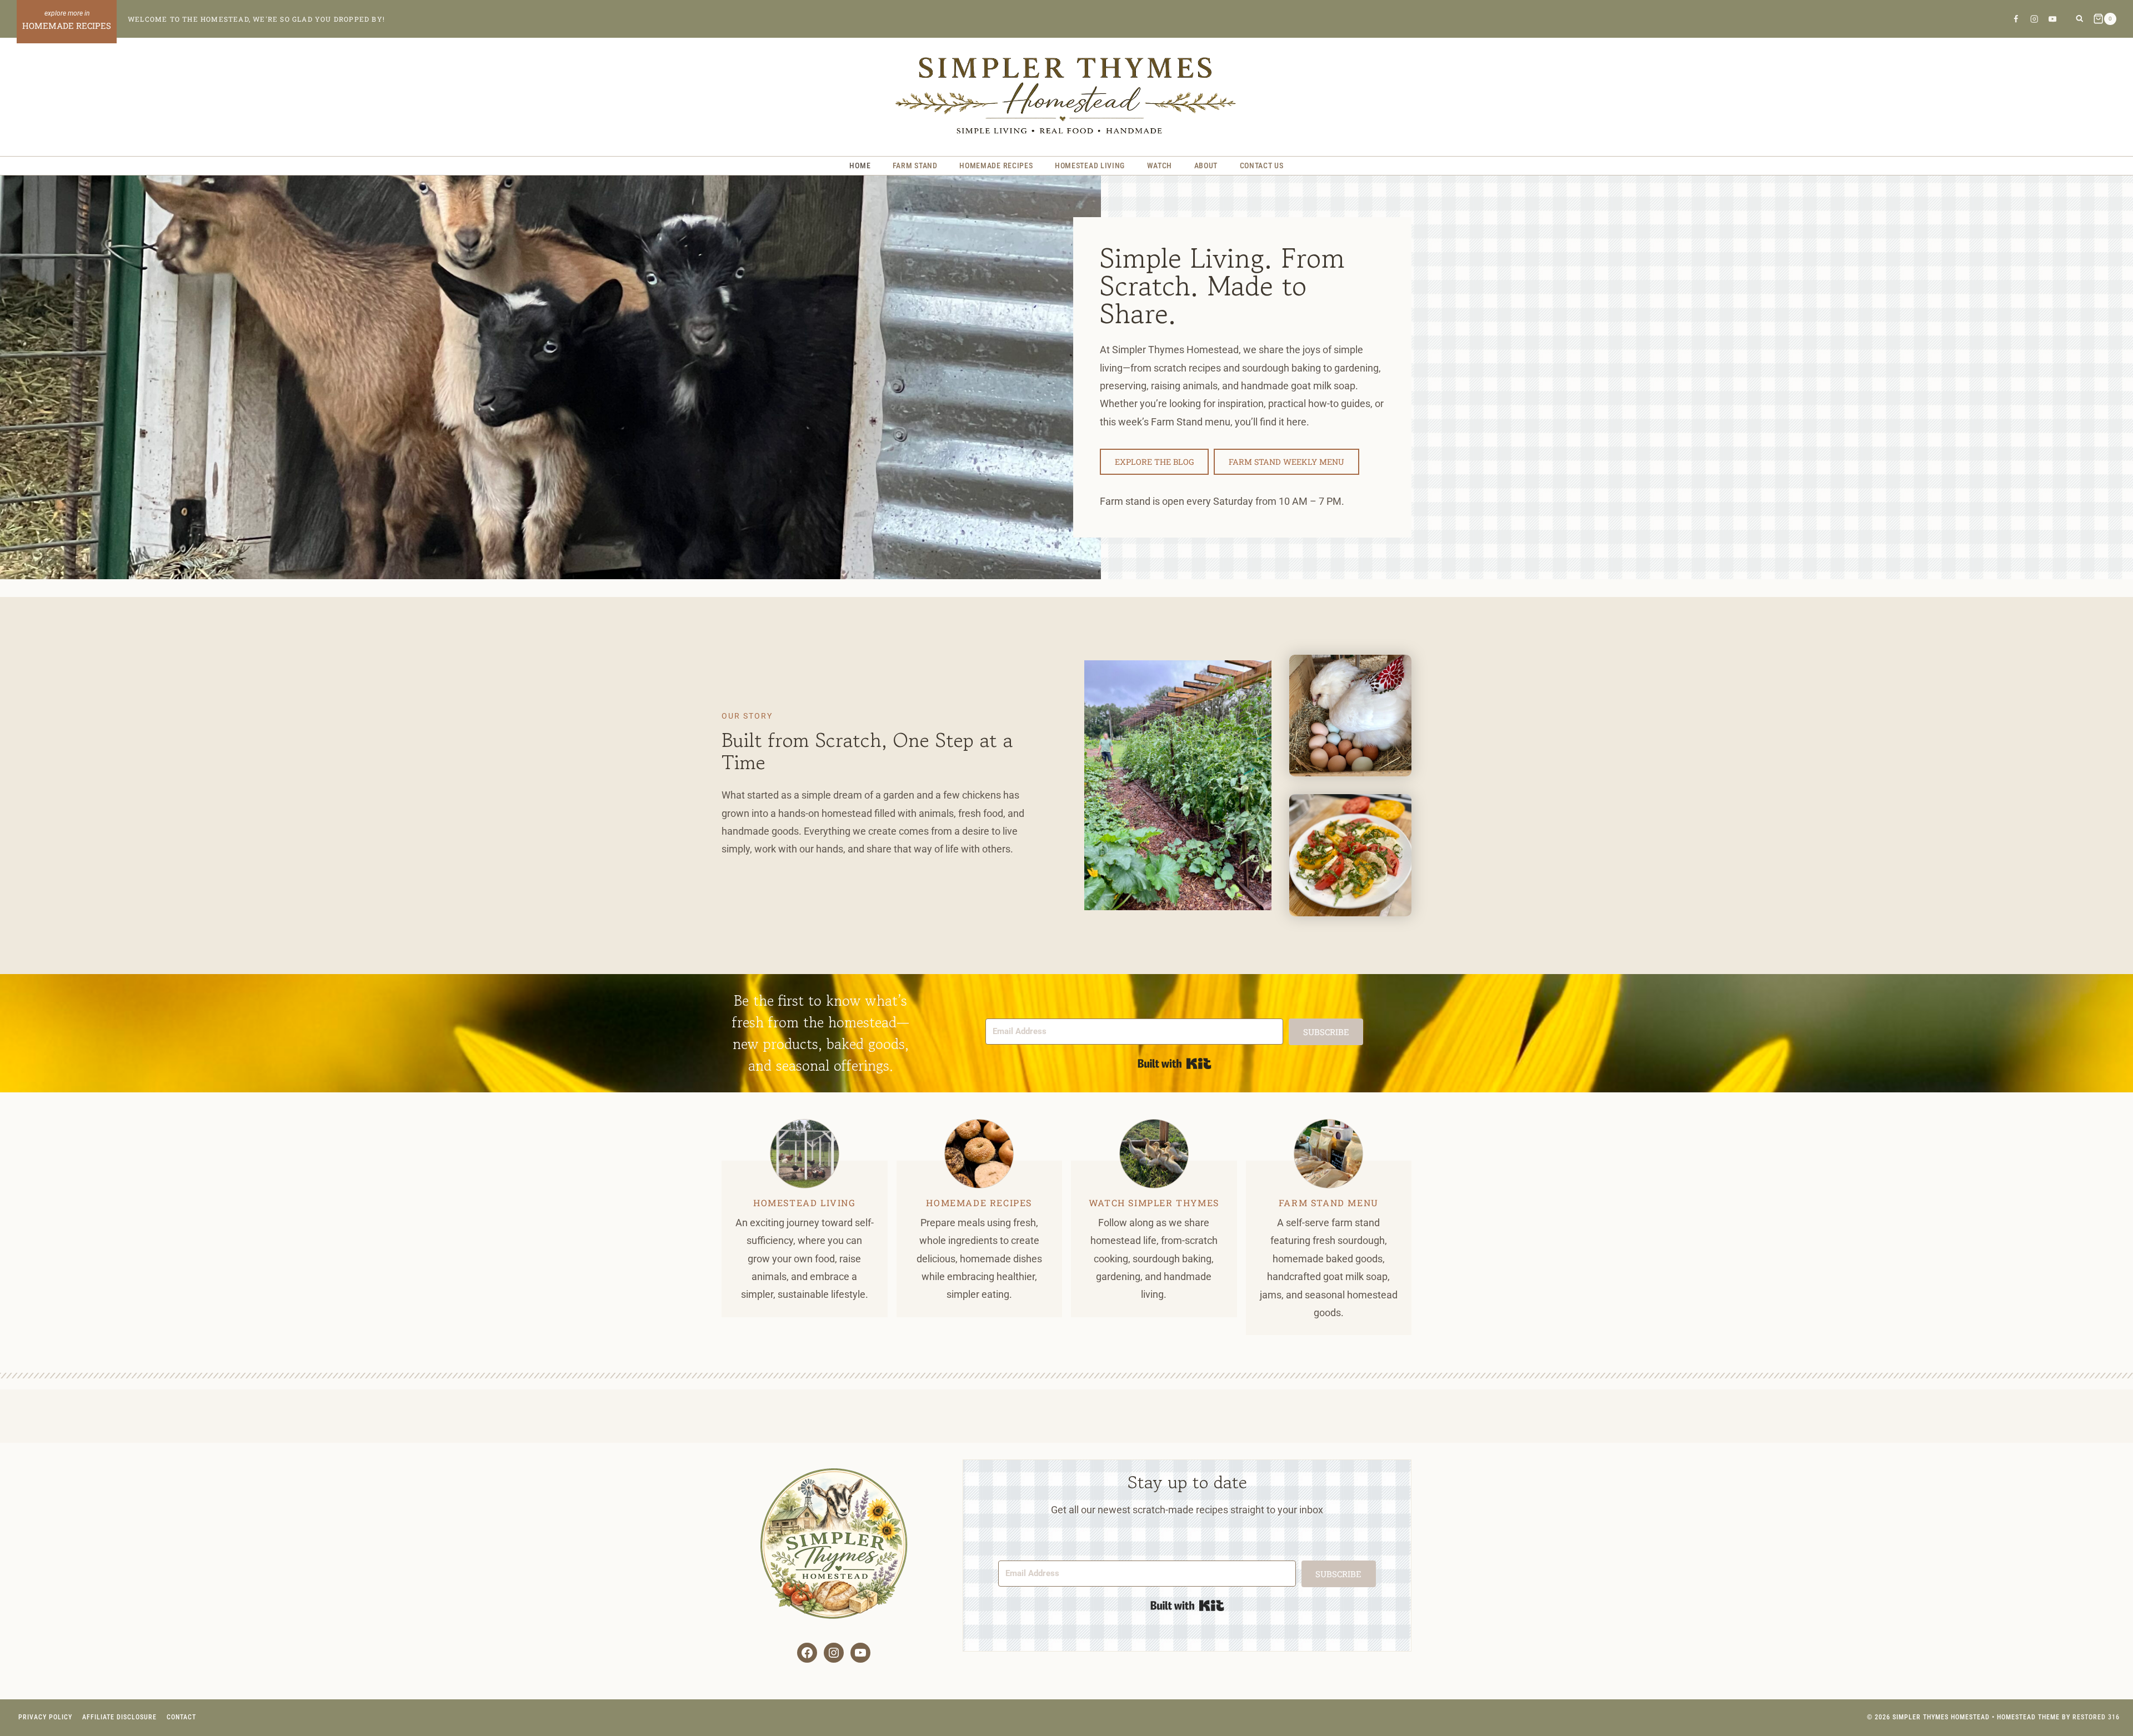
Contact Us (1262, 165)
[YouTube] (2053, 19)
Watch (1160, 165)
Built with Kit (1175, 1063)
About (1206, 165)
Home (860, 165)
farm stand (1312, 1203)
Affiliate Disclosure (119, 1717)
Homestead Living (1090, 165)
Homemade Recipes (996, 165)
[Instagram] (2034, 19)
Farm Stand (915, 165)
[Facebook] (2016, 19)
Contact (181, 1717)
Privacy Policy (45, 1717)
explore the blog (1154, 462)
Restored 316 (2096, 1717)
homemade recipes (979, 1203)
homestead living (805, 1203)
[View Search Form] (2079, 19)
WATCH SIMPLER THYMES (1154, 1203)
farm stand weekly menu (1286, 462)
